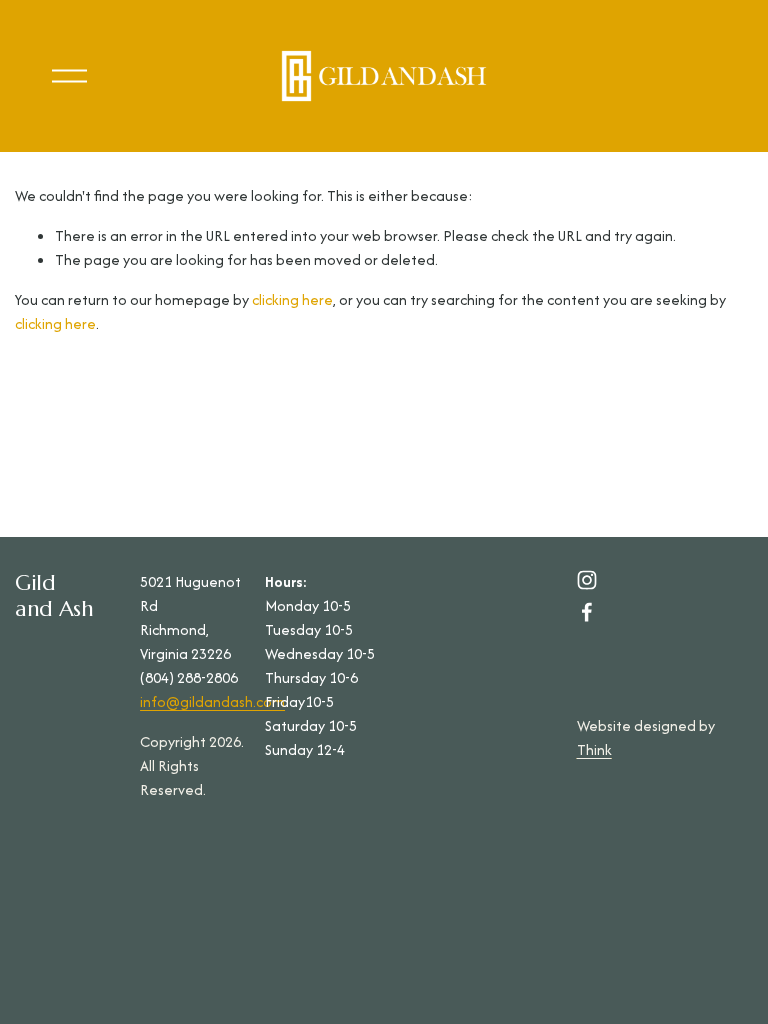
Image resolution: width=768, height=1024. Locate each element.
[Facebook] (587, 612)
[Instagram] (587, 580)
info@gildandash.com (212, 701)
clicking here (292, 299)
